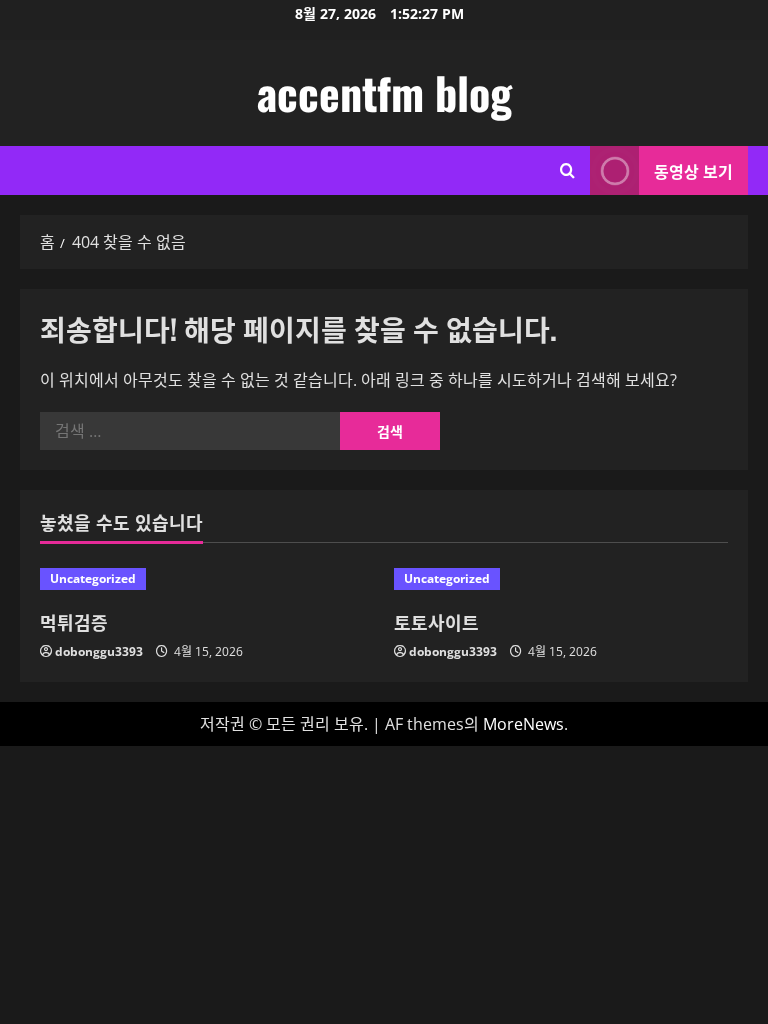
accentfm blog (384, 92)
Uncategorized (93, 578)
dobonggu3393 (99, 651)
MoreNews (523, 724)
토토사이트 (436, 622)
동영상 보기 (693, 171)
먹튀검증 (74, 622)
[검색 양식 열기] (567, 170)
